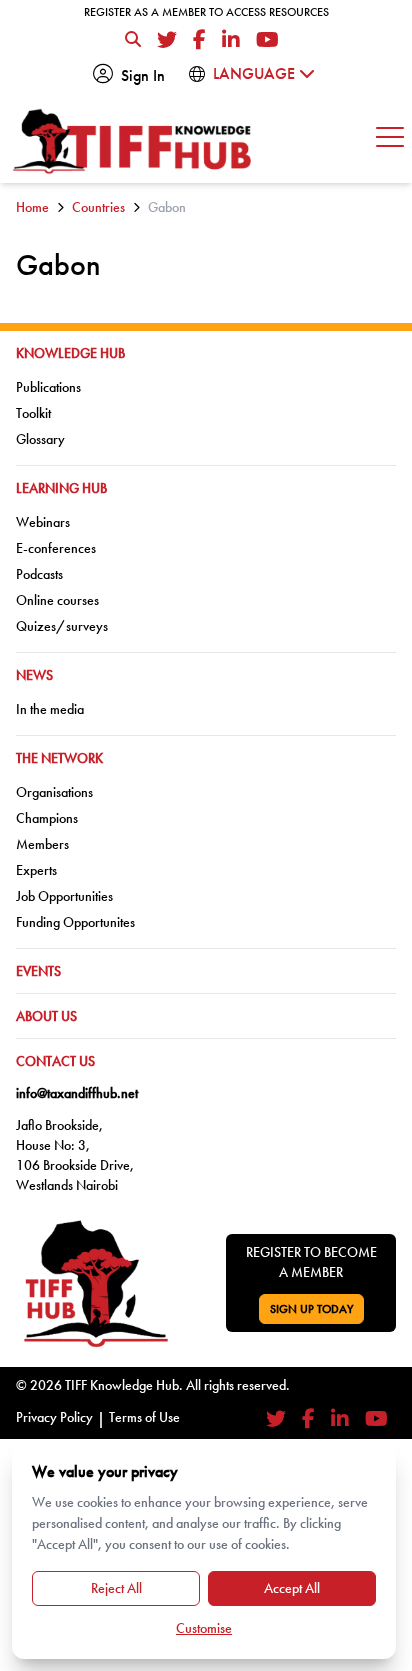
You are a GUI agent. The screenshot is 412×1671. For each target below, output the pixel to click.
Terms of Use (144, 1417)
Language (256, 73)
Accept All (292, 1588)
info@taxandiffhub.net (77, 1093)
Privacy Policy (54, 1417)
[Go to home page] (133, 141)
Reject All (116, 1588)
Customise (204, 1628)
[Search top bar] (133, 40)
